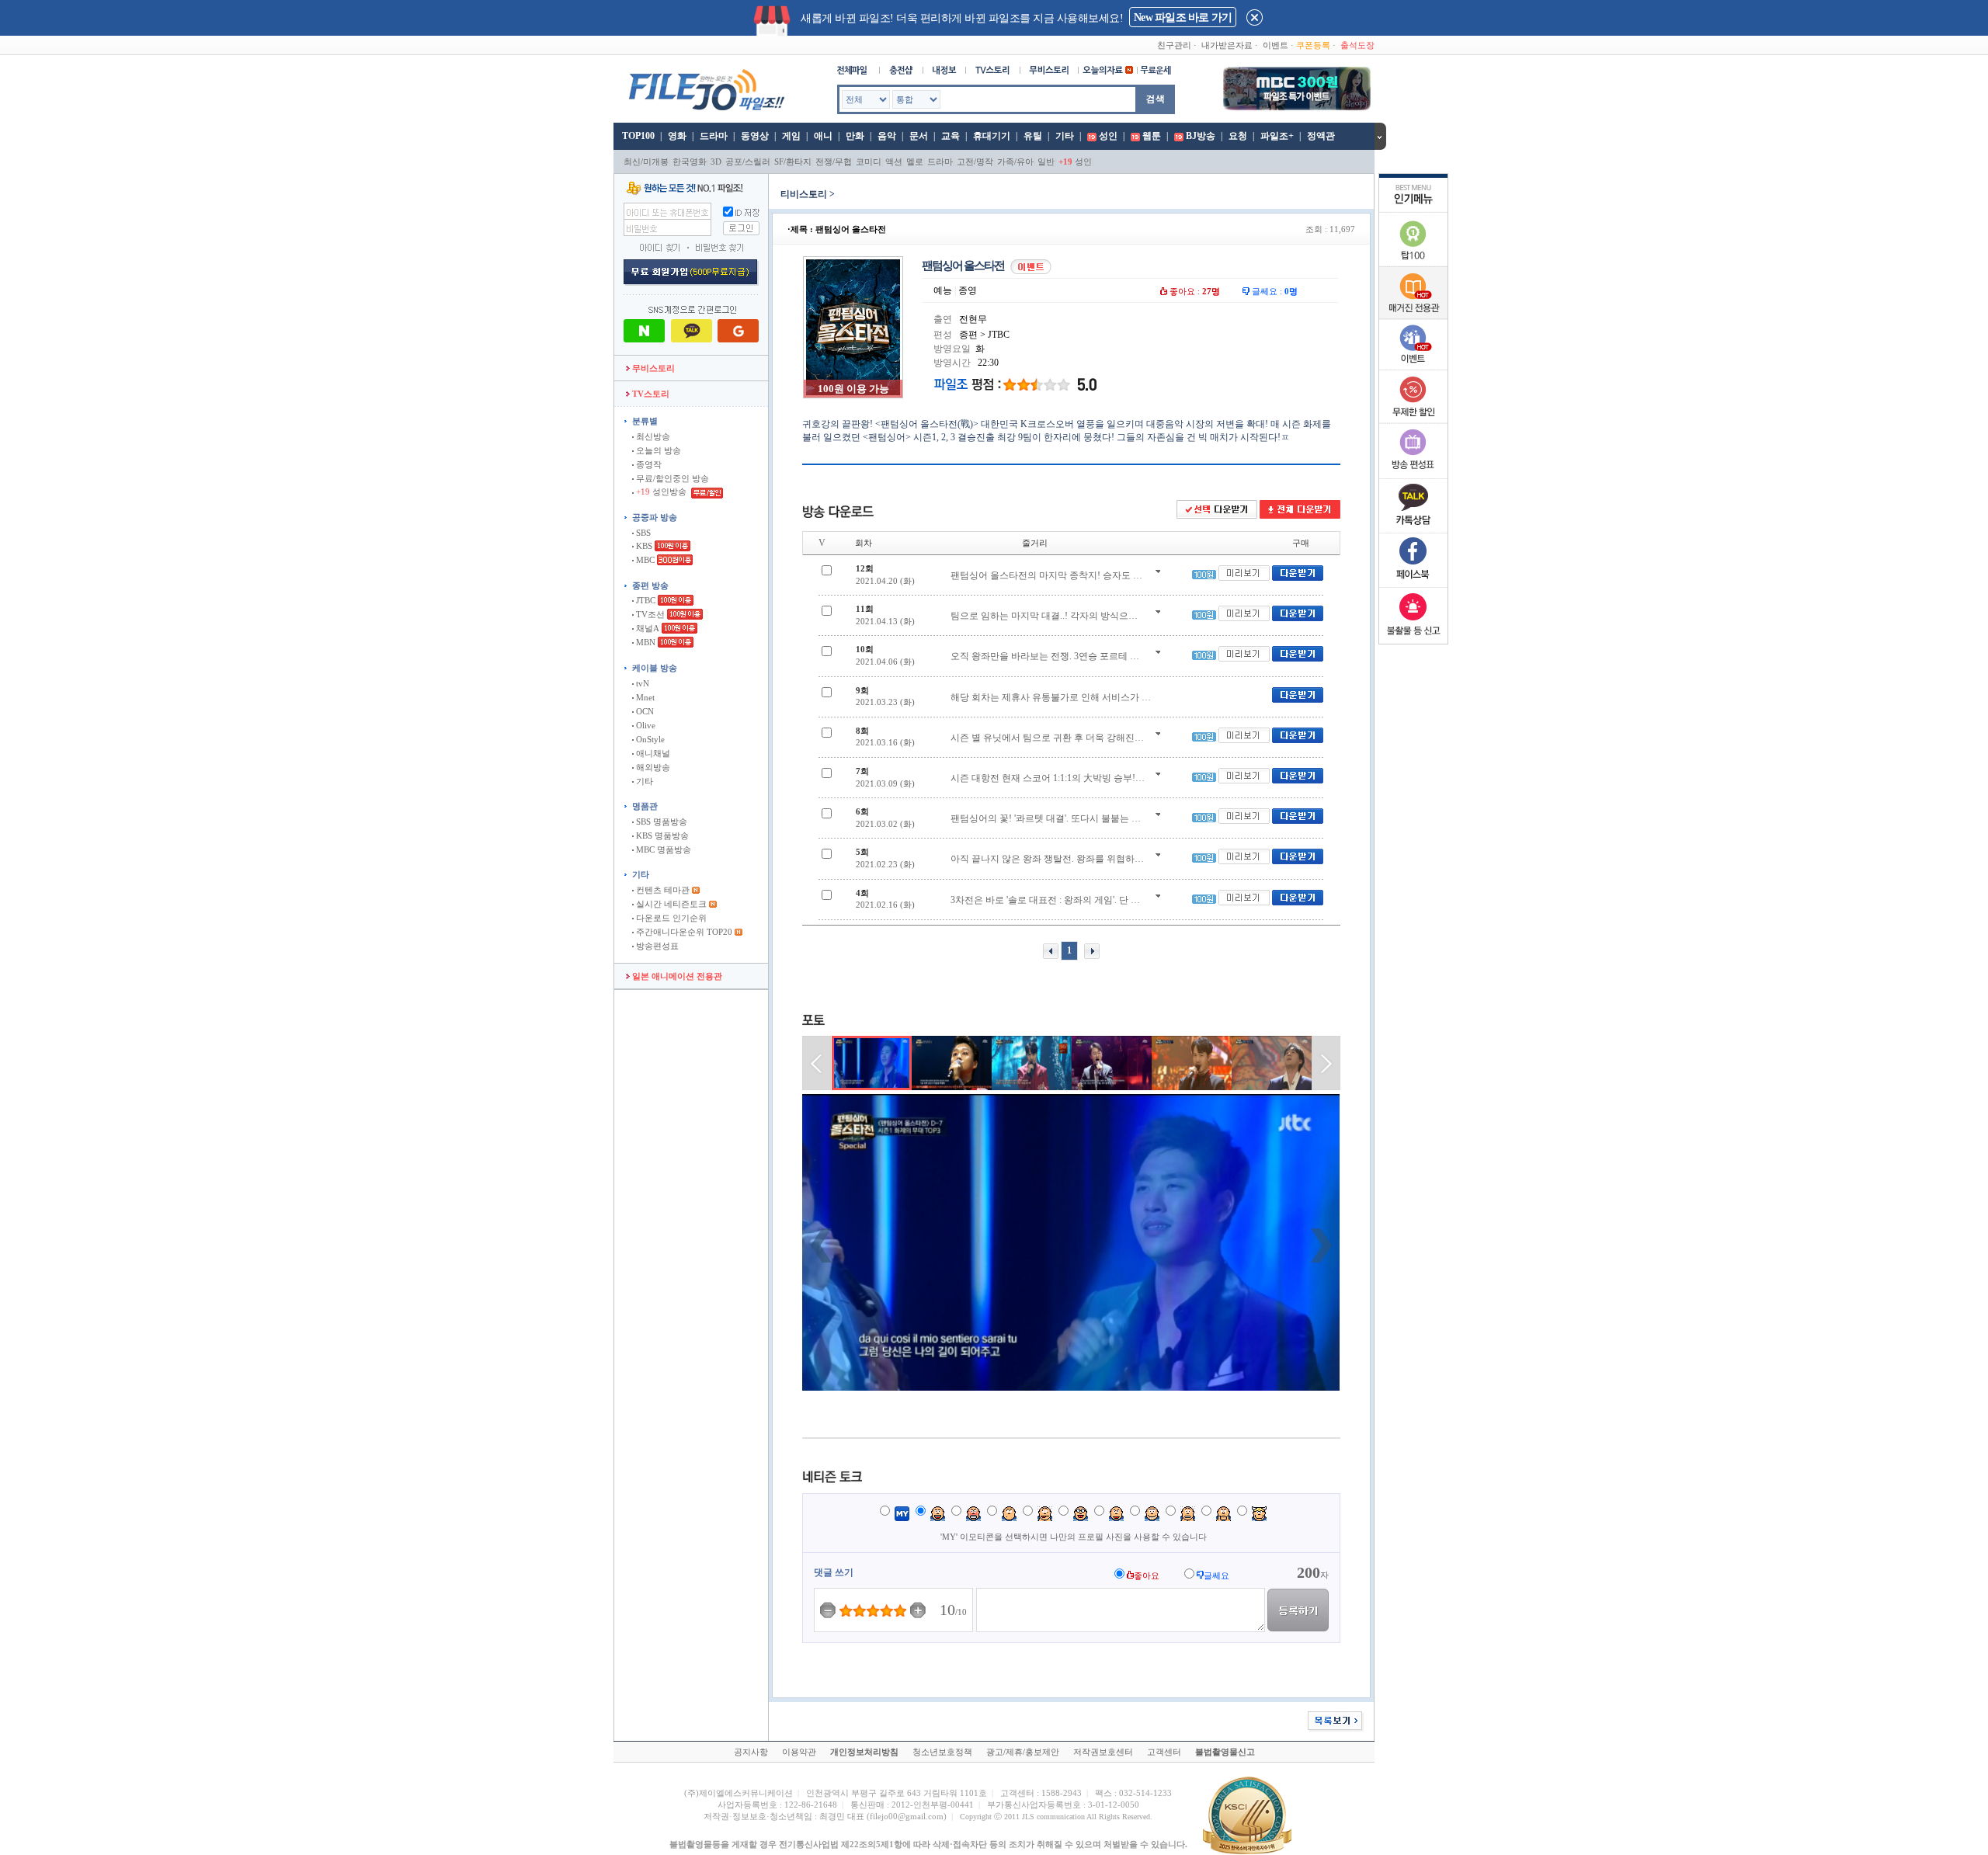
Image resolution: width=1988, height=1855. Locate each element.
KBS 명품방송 (661, 835)
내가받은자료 (1227, 45)
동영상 (755, 136)
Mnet (644, 697)
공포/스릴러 (748, 162)
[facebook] (1413, 584)
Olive (645, 725)
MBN (645, 642)
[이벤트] (1413, 366)
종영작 (648, 464)
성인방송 (662, 492)
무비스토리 (652, 368)
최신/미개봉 (646, 162)
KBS (643, 546)
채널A (646, 628)
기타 (1065, 136)
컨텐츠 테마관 (663, 890)
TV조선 (649, 614)
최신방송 (652, 436)
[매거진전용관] (1413, 316)
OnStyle (649, 739)
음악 (887, 136)
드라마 (714, 136)
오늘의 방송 (657, 450)
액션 (894, 162)
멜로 (915, 162)
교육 (951, 136)
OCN (644, 711)
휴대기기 (992, 136)
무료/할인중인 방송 (671, 478)
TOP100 (637, 136)
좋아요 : (1194, 291)
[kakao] (1413, 530)
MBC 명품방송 (662, 849)
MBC (644, 560)
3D (716, 162)
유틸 (1033, 136)
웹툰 (1152, 136)
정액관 (1321, 136)
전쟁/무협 (834, 162)
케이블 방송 (655, 668)
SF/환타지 (793, 162)
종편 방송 (650, 585)
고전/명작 (975, 162)
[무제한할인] (1413, 421)
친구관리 (1174, 45)
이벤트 (1276, 45)
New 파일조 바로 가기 (1183, 17)
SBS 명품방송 (660, 822)
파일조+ (1277, 136)
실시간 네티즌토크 (670, 904)
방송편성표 (656, 946)
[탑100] (1413, 264)
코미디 (869, 162)
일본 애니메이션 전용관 (676, 976)
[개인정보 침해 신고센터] (1413, 638)
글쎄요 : (1274, 291)
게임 (791, 136)
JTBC (645, 600)
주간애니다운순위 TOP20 (683, 932)
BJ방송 (1201, 136)
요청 (1238, 136)
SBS (642, 533)
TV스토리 (650, 394)
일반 (1046, 162)
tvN (641, 683)
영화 (677, 136)
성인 (1108, 136)
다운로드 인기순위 (670, 918)
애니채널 (652, 753)
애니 (823, 136)
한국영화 (690, 162)
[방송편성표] (1413, 475)
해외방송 (652, 767)
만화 (855, 136)
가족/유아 (1015, 162)
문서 (919, 136)
